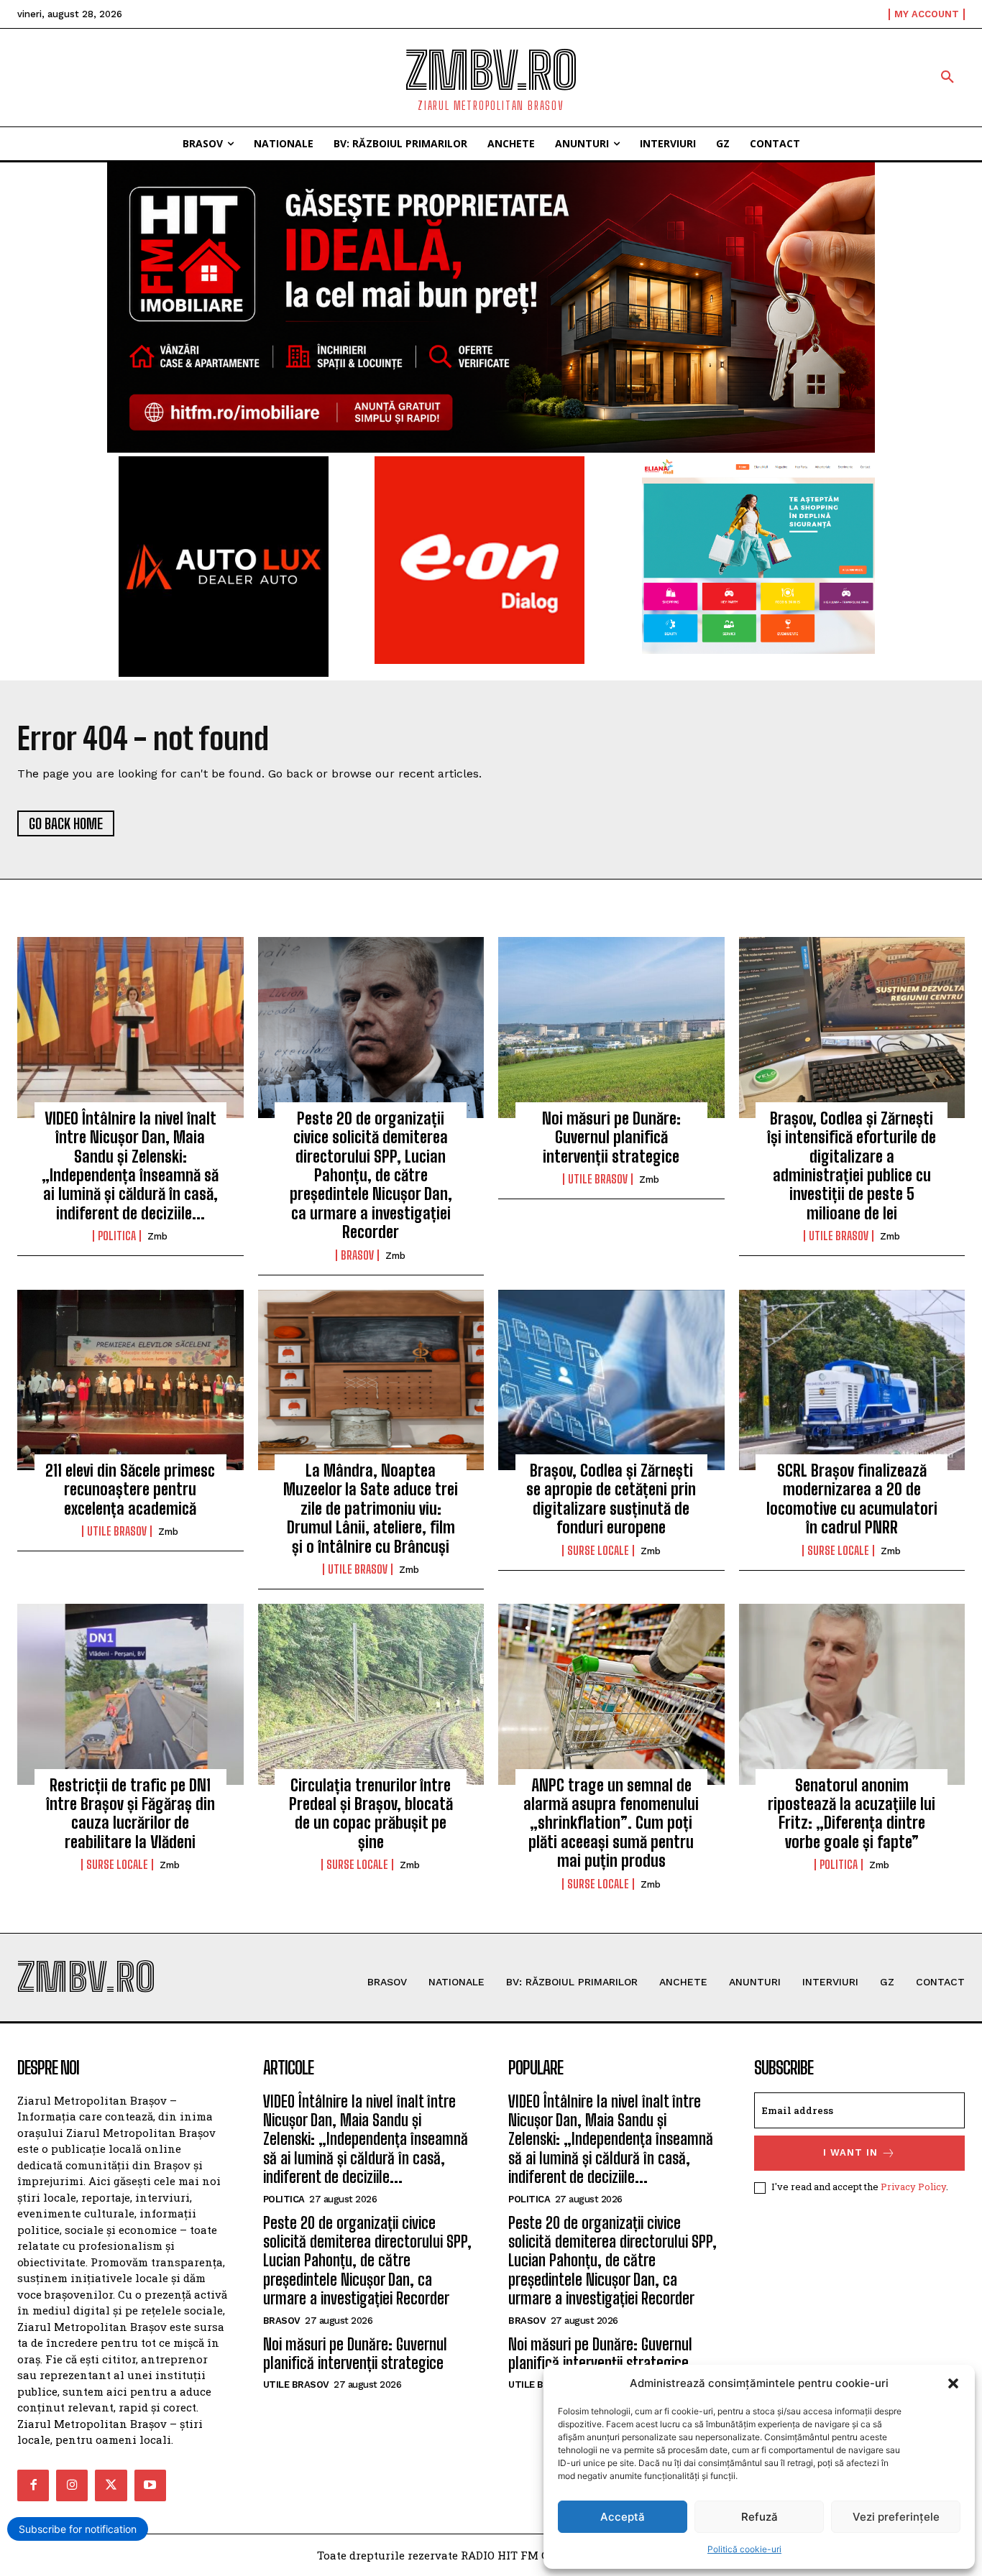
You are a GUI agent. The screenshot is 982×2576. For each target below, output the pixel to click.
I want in (850, 2152)
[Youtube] (150, 2485)
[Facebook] (33, 2485)
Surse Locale (598, 1551)
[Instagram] (72, 2485)
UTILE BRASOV (598, 1179)
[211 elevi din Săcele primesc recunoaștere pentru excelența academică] (130, 1380)
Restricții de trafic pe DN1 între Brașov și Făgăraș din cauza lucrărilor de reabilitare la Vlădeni (130, 1814)
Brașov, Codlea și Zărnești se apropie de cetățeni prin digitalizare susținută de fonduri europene (611, 1499)
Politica (117, 1236)
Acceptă (623, 2517)
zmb (157, 1236)
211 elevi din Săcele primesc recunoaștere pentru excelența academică (130, 1490)
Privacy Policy (913, 2187)
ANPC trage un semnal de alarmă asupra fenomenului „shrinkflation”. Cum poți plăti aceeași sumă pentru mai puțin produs (611, 1823)
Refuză (760, 2517)
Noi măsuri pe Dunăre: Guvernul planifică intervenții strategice (611, 1137)
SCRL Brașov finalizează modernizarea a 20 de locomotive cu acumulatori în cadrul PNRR (852, 1499)
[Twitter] (111, 2485)
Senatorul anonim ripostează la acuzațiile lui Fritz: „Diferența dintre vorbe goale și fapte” (852, 1814)
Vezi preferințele (896, 2517)
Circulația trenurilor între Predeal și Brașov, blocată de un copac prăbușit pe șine (371, 1814)
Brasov (357, 1255)
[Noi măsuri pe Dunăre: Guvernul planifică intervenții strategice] (611, 1028)
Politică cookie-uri (744, 2549)
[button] (953, 2383)
